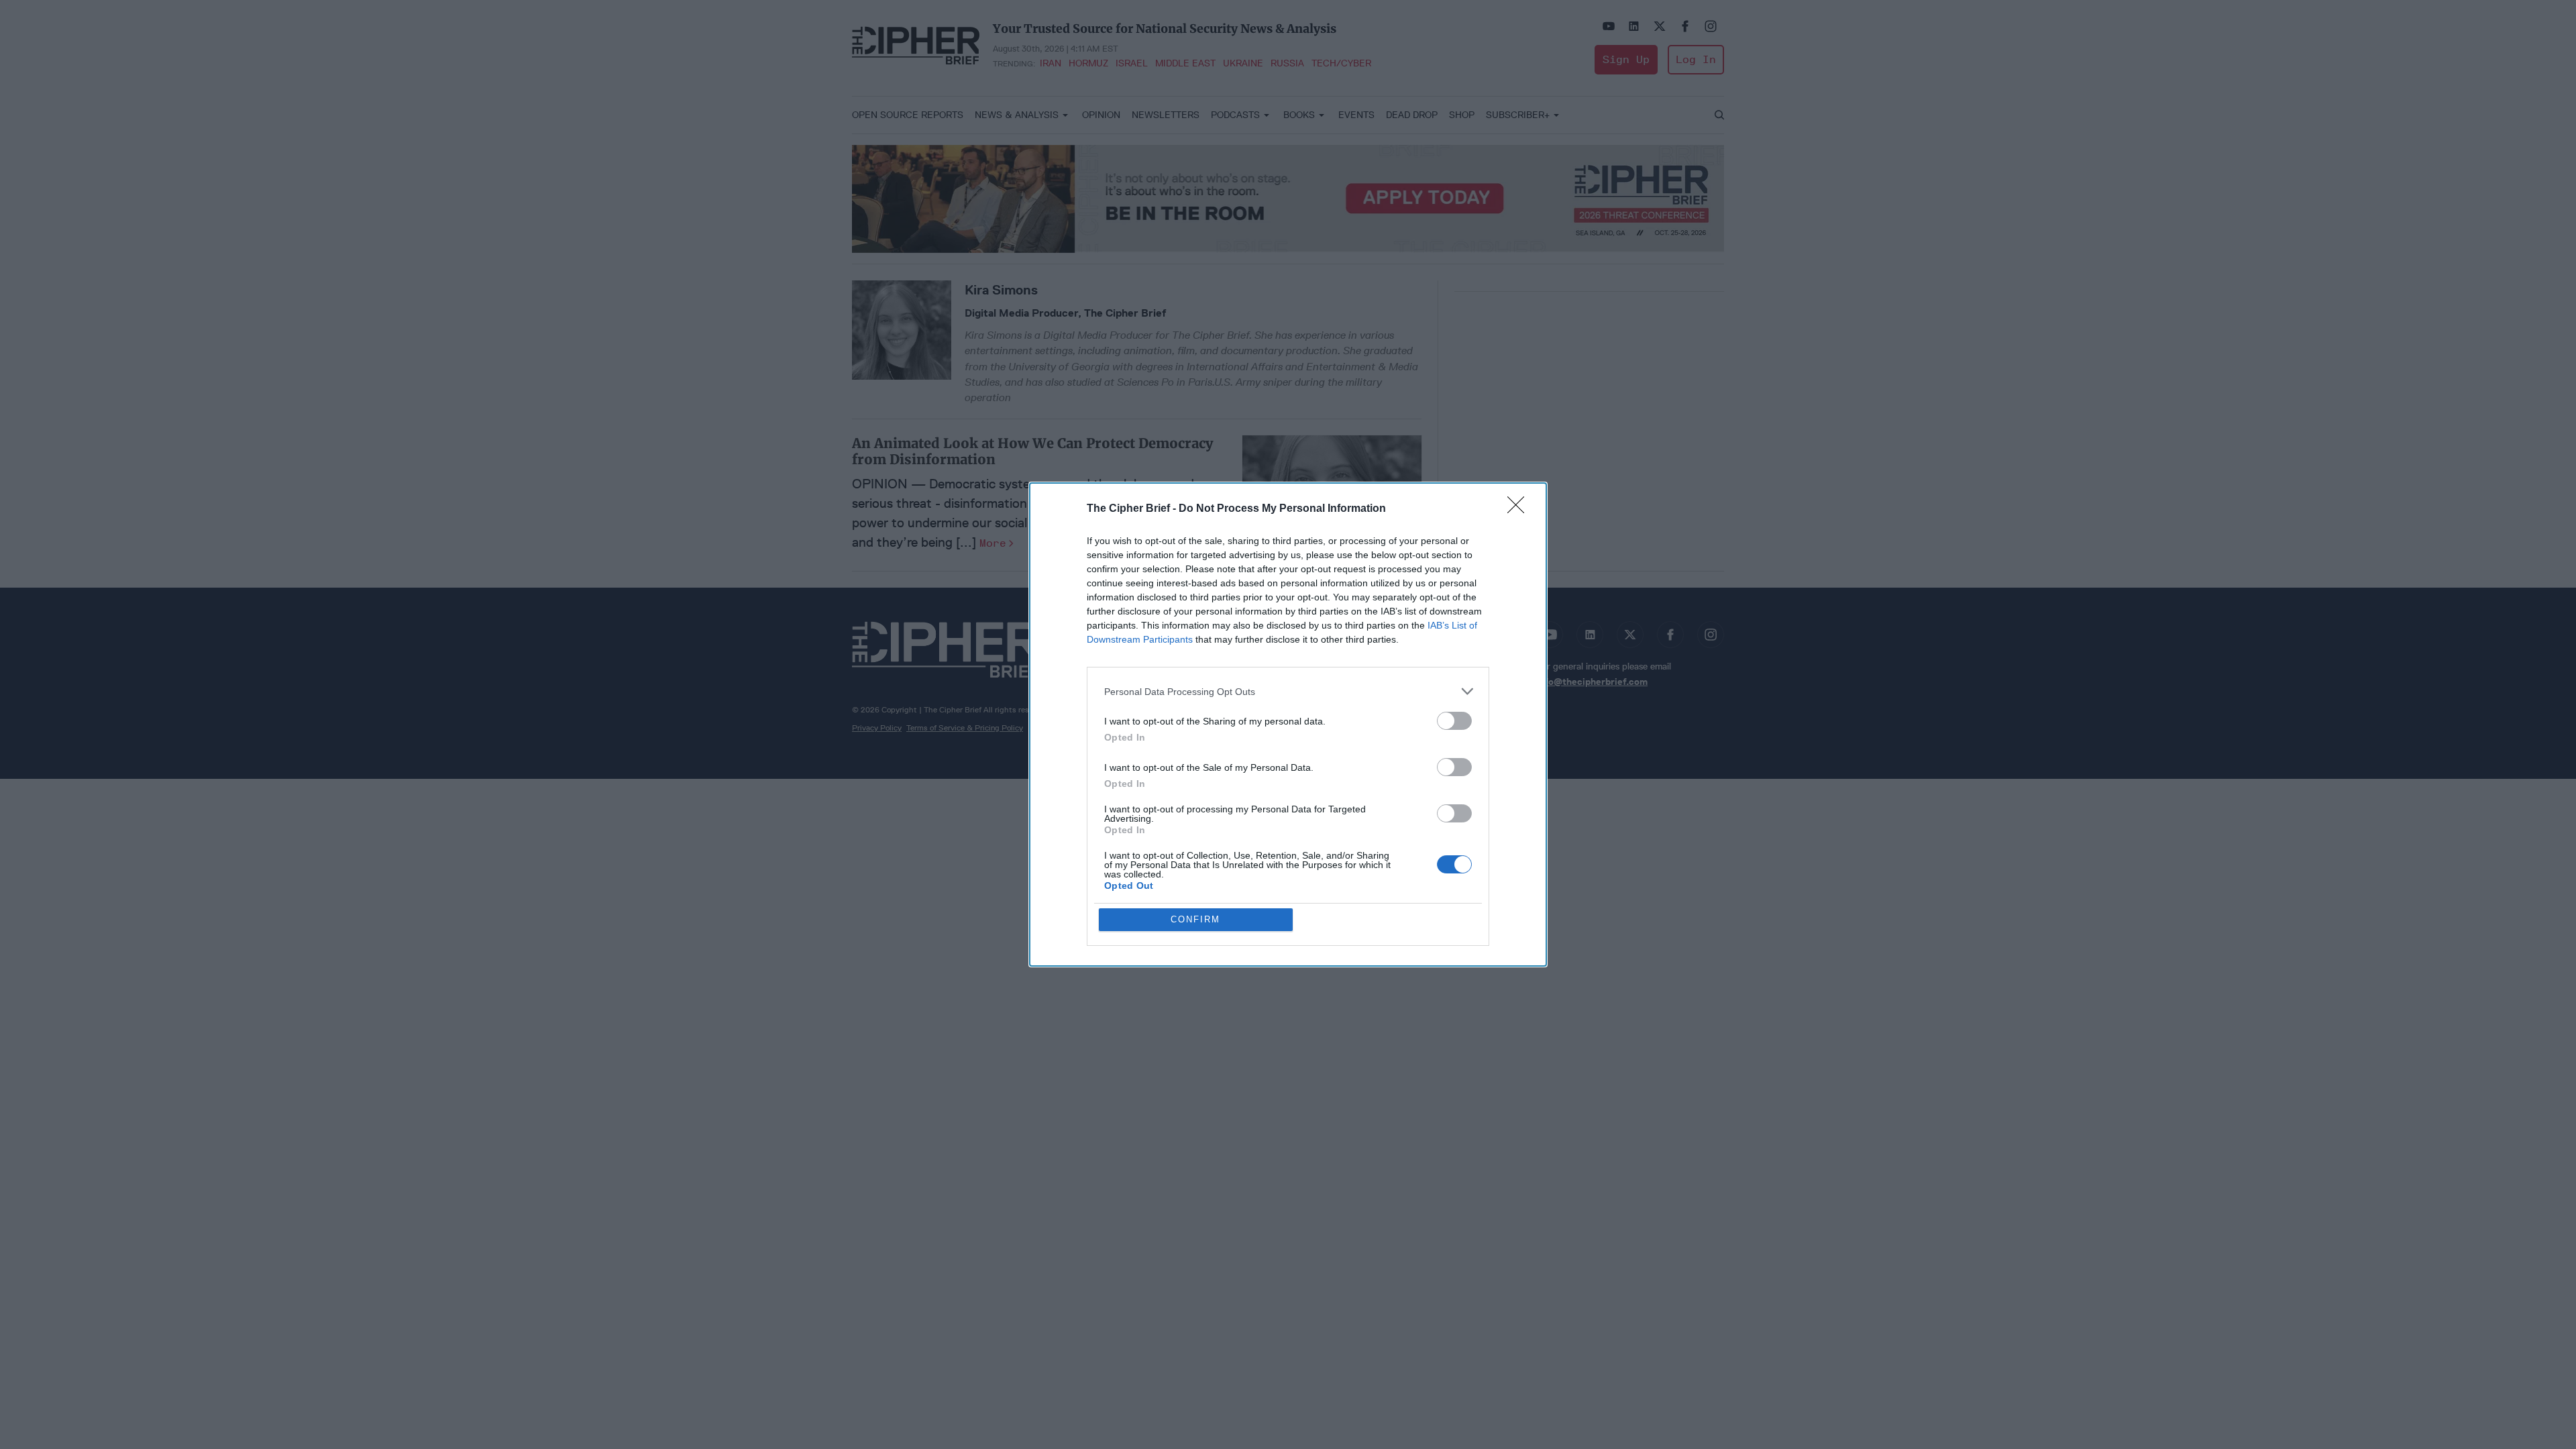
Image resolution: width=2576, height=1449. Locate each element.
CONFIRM (1195, 919)
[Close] (1520, 509)
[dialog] (1288, 724)
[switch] (1454, 721)
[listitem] (1288, 691)
